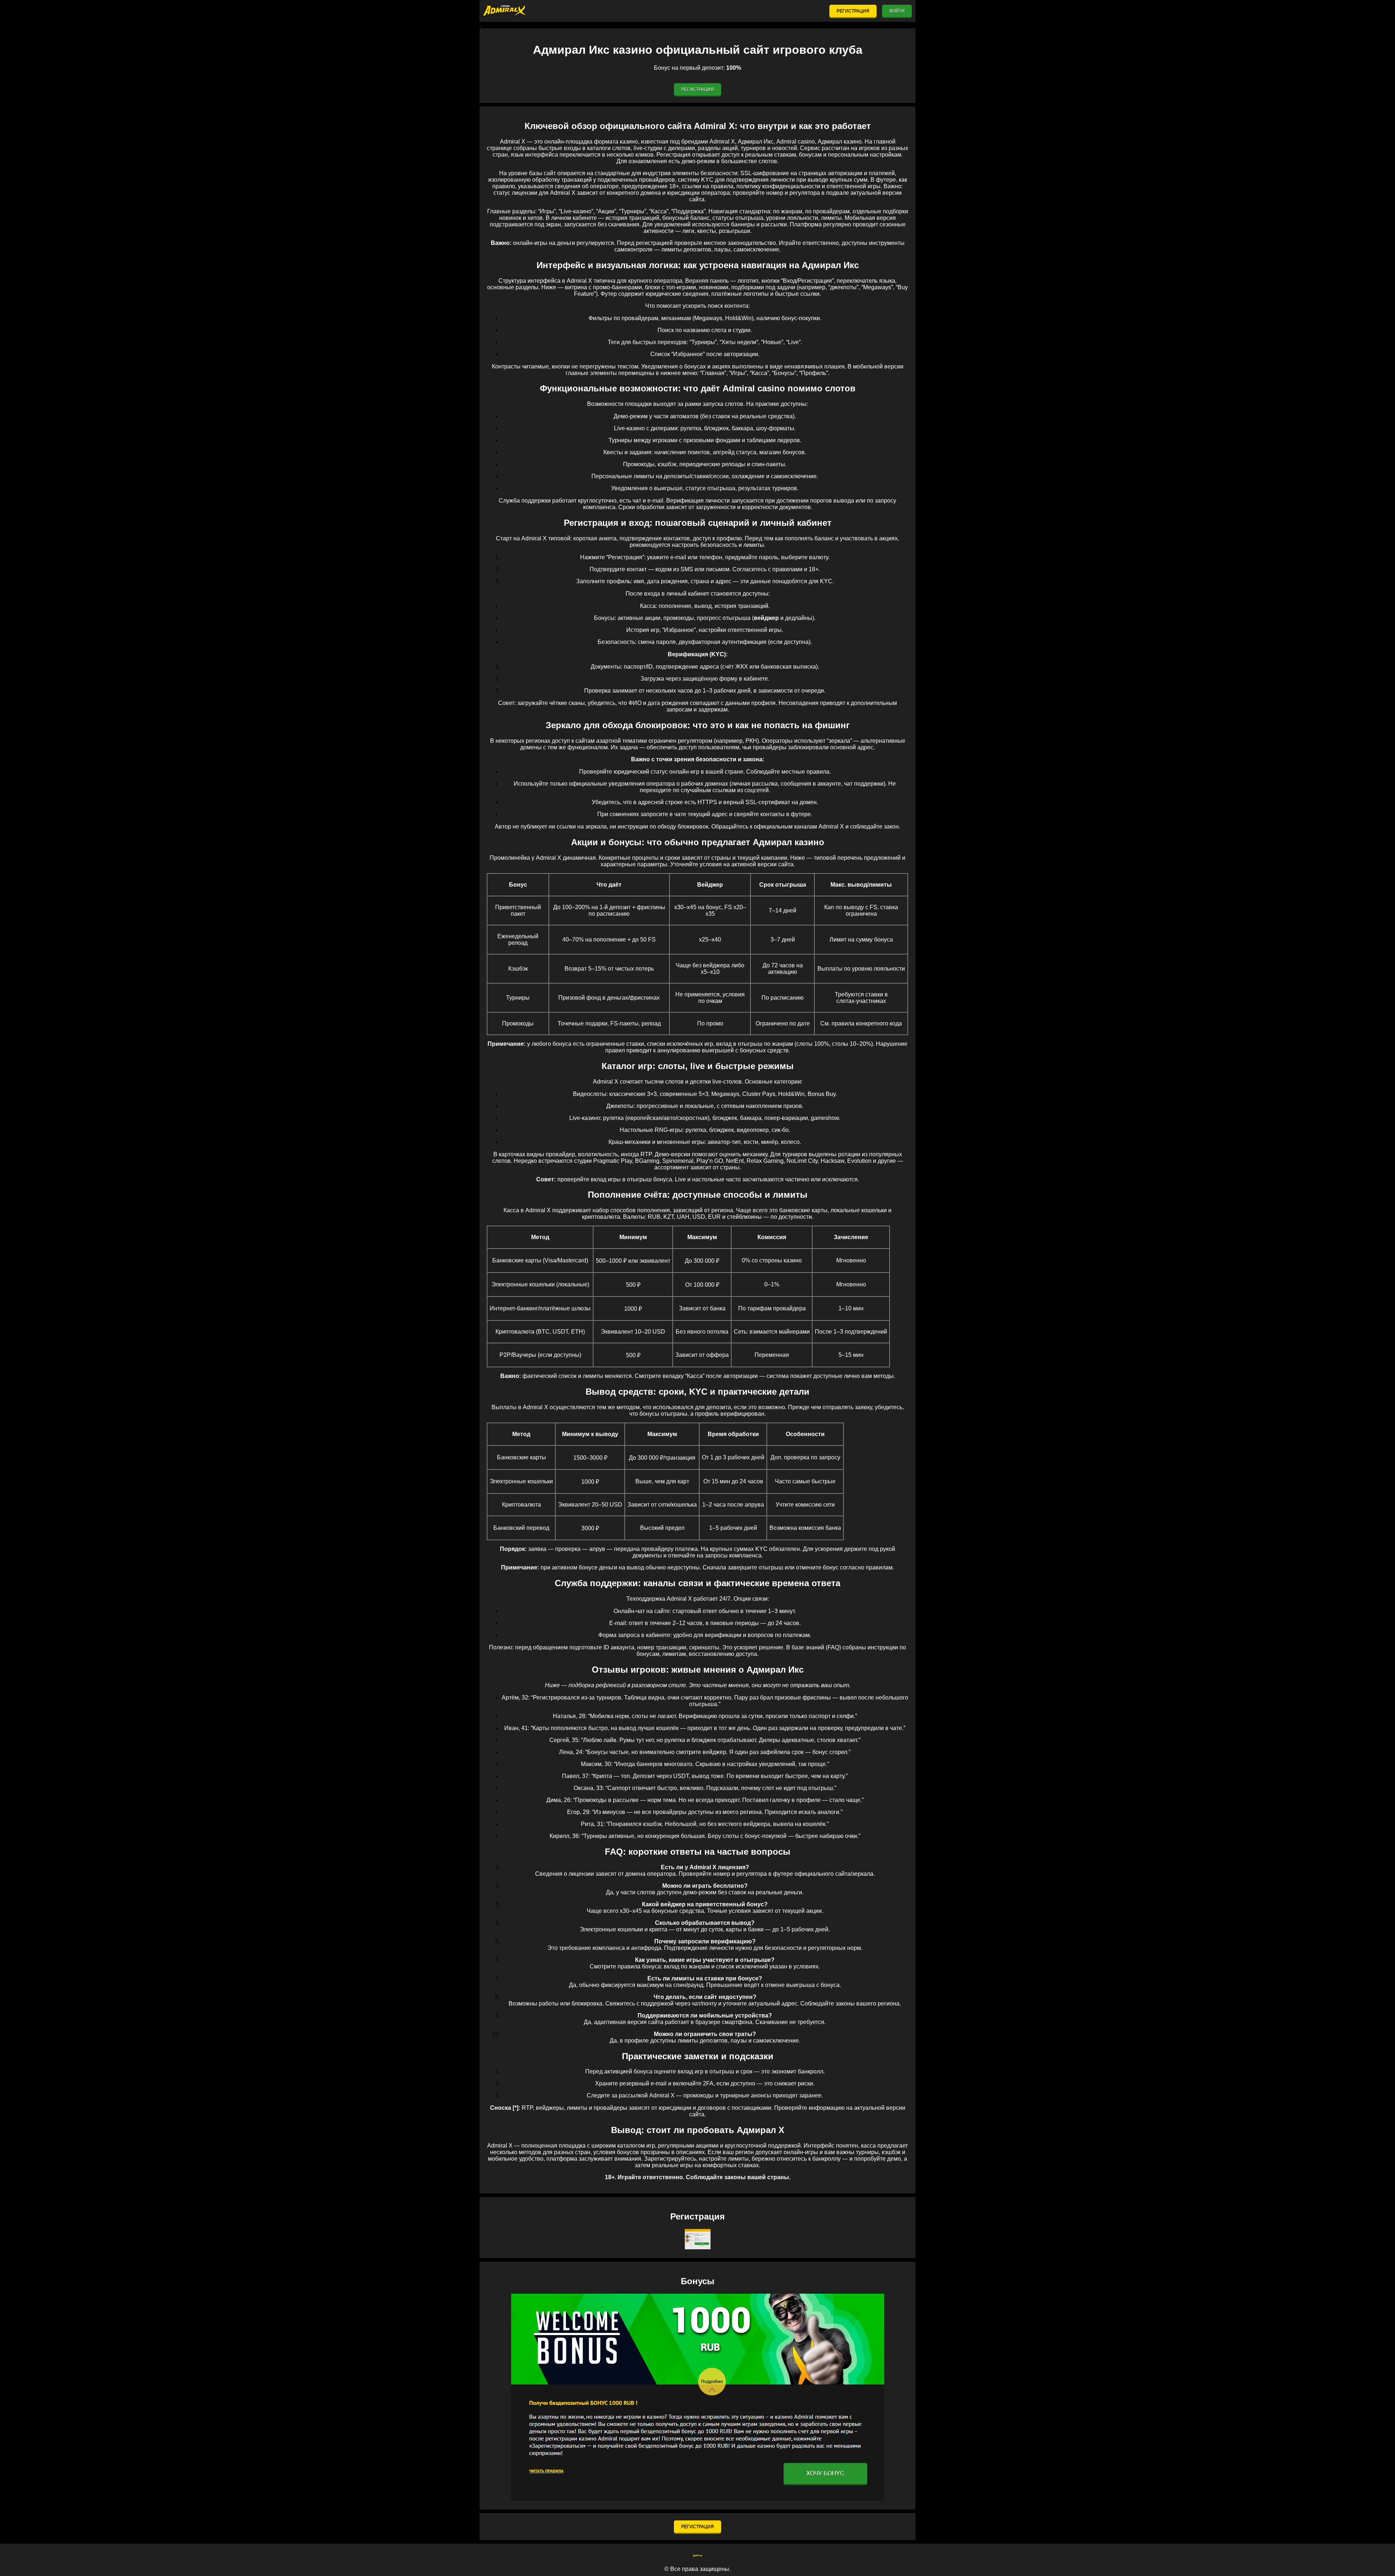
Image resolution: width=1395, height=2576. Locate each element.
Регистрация (853, 11)
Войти (897, 11)
